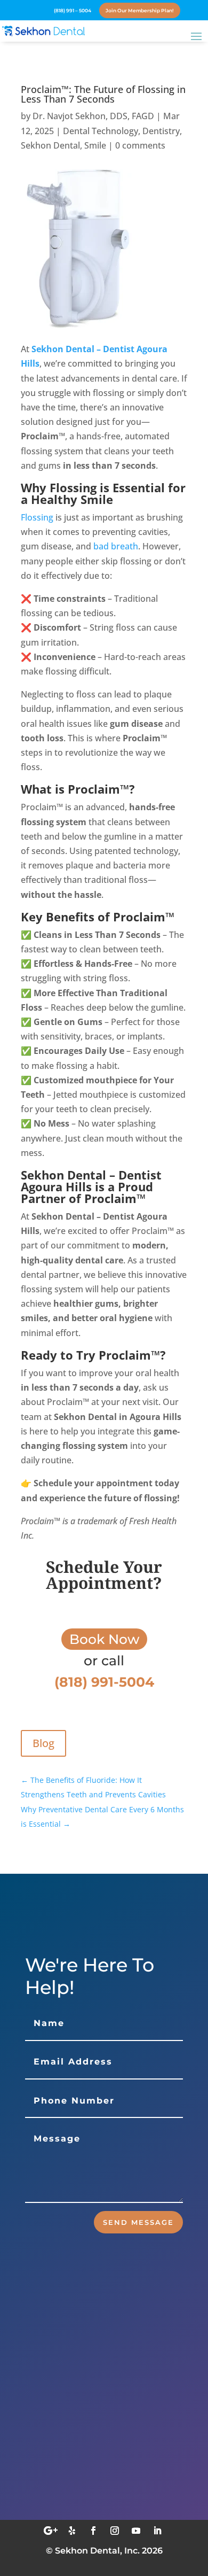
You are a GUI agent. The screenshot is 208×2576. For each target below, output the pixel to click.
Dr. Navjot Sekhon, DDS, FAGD (93, 116)
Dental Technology (101, 131)
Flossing (37, 517)
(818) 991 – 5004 (73, 10)
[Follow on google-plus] (51, 2531)
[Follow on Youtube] (136, 2531)
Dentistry (161, 131)
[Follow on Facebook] (93, 2531)
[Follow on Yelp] (72, 2531)
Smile (95, 145)
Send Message (138, 2222)
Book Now (104, 1639)
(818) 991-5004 (81, 2496)
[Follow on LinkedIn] (157, 2531)
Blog (43, 1743)
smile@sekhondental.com (107, 2444)
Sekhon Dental (50, 145)
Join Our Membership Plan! (140, 10)
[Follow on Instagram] (115, 2531)
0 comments (140, 145)
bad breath (116, 546)
